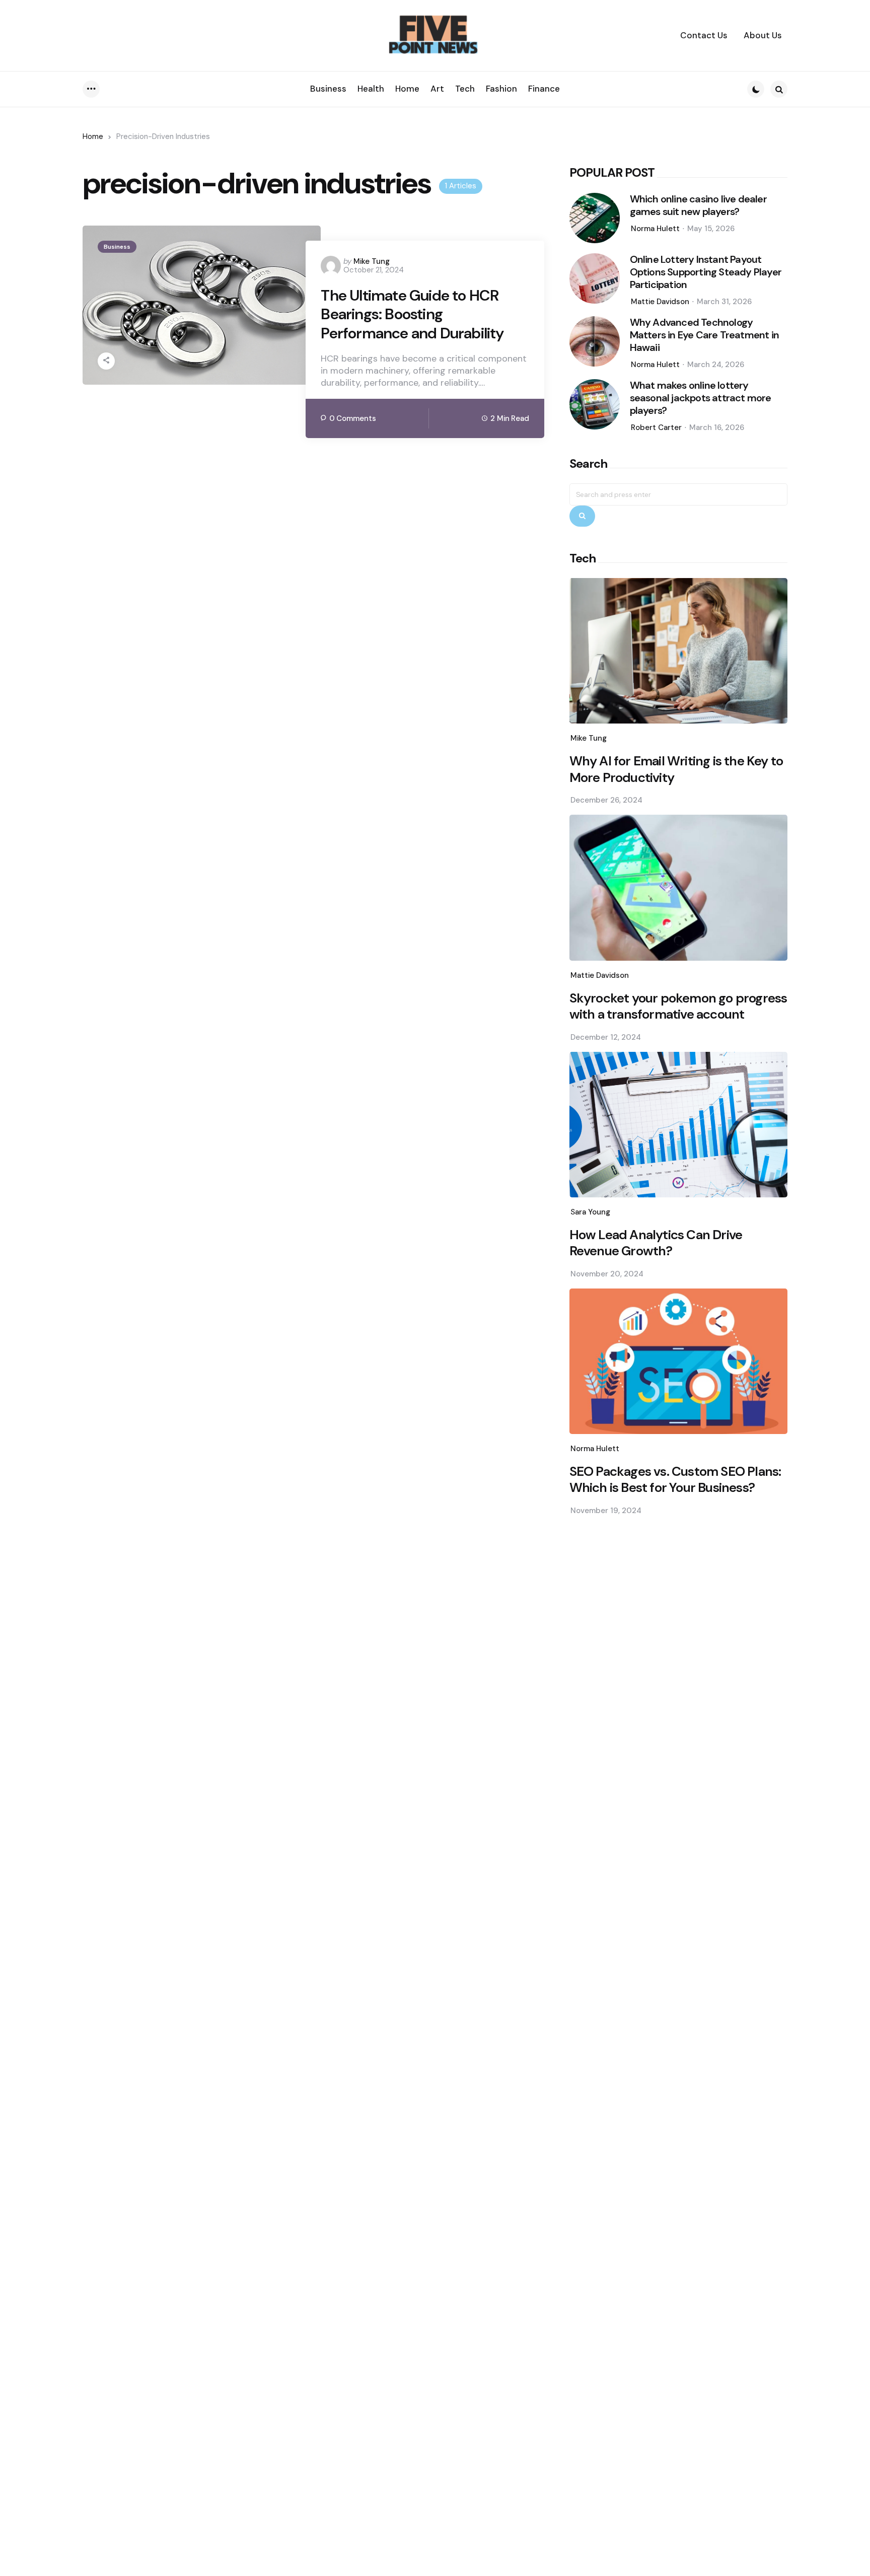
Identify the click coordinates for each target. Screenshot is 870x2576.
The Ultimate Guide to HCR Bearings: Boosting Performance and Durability (412, 314)
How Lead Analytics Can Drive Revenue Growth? (656, 1243)
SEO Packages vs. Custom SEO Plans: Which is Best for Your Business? (675, 1480)
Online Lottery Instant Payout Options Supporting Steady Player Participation (706, 272)
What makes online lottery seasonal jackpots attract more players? (701, 398)
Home (93, 136)
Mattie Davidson (660, 302)
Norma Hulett (655, 229)
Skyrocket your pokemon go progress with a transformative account (678, 1006)
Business (117, 247)
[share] (106, 361)
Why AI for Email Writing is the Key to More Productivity (676, 769)
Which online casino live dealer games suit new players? (698, 205)
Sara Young (590, 1212)
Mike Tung (372, 261)
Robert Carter (656, 427)
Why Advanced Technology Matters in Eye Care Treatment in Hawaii (704, 335)
